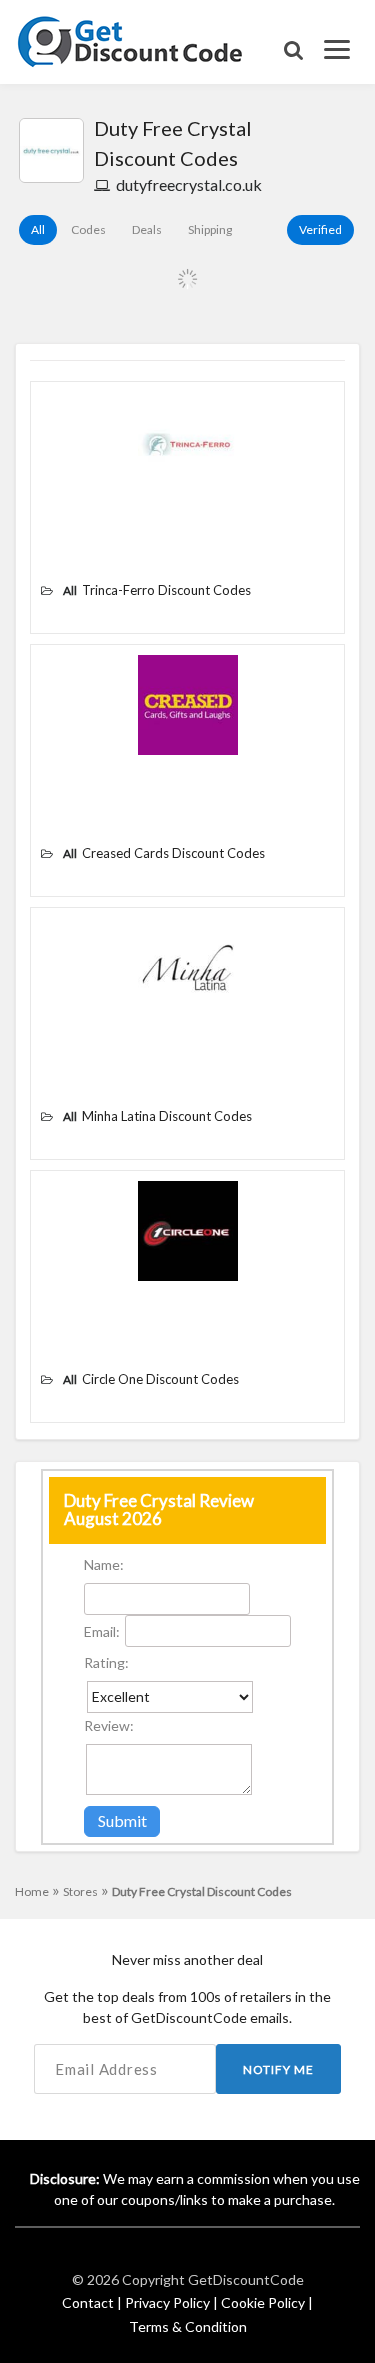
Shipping (210, 229)
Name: (104, 1564)
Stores (86, 1891)
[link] (130, 39)
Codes (88, 229)
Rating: (106, 1662)
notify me (278, 2069)
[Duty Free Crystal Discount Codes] (51, 150)
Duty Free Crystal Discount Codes (202, 1891)
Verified (320, 229)
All (38, 229)
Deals (147, 229)
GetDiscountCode (246, 2279)
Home (37, 1891)
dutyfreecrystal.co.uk (189, 184)
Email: (102, 1631)
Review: (109, 1725)
